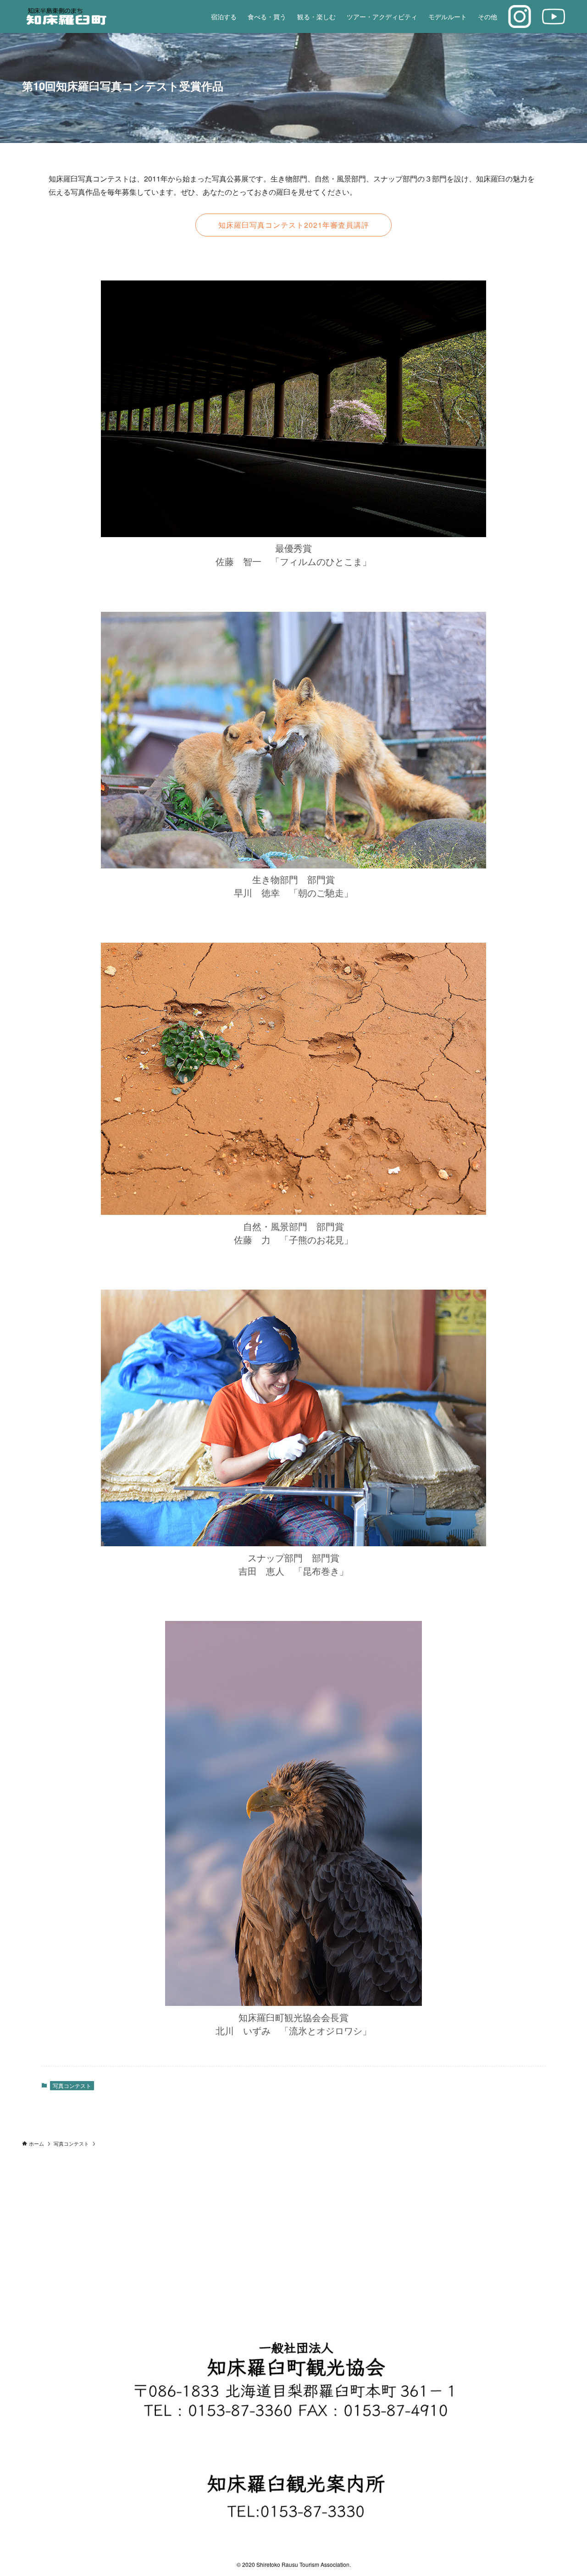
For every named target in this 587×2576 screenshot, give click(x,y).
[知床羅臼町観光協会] (87, 16)
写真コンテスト (72, 2085)
